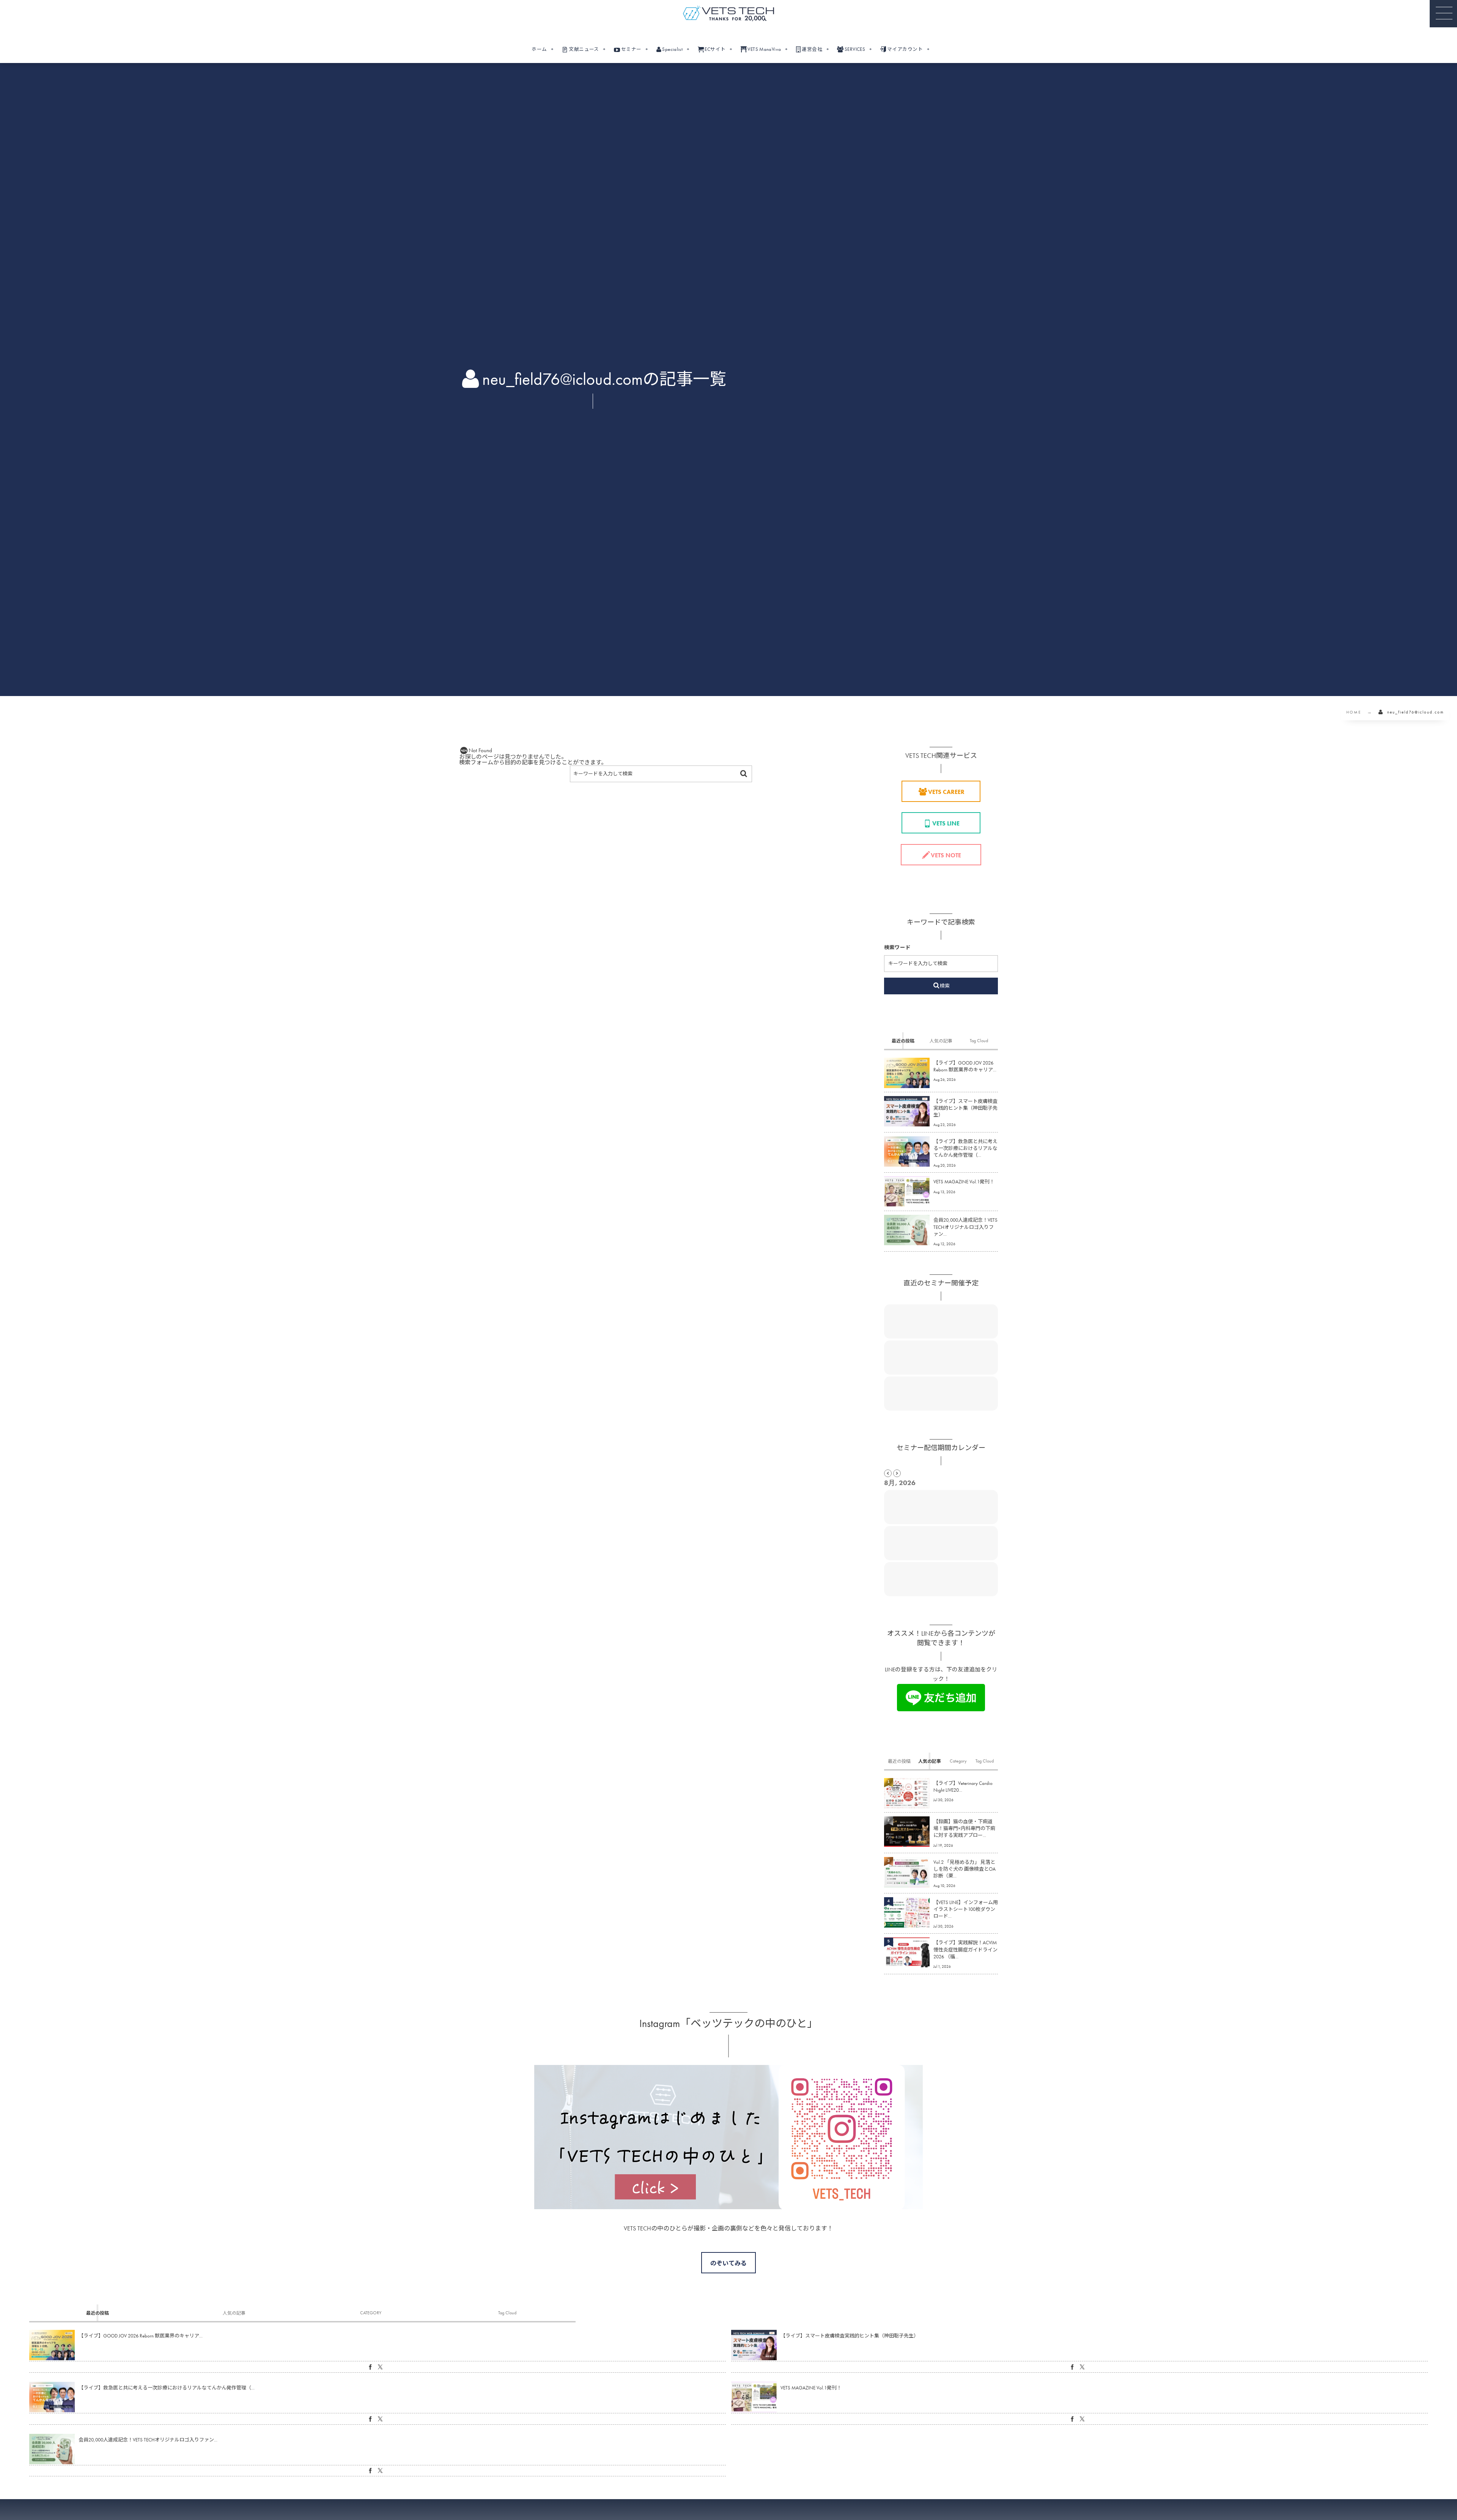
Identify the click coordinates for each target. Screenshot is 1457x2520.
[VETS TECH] (728, 13)
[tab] (903, 1041)
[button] (1443, 14)
